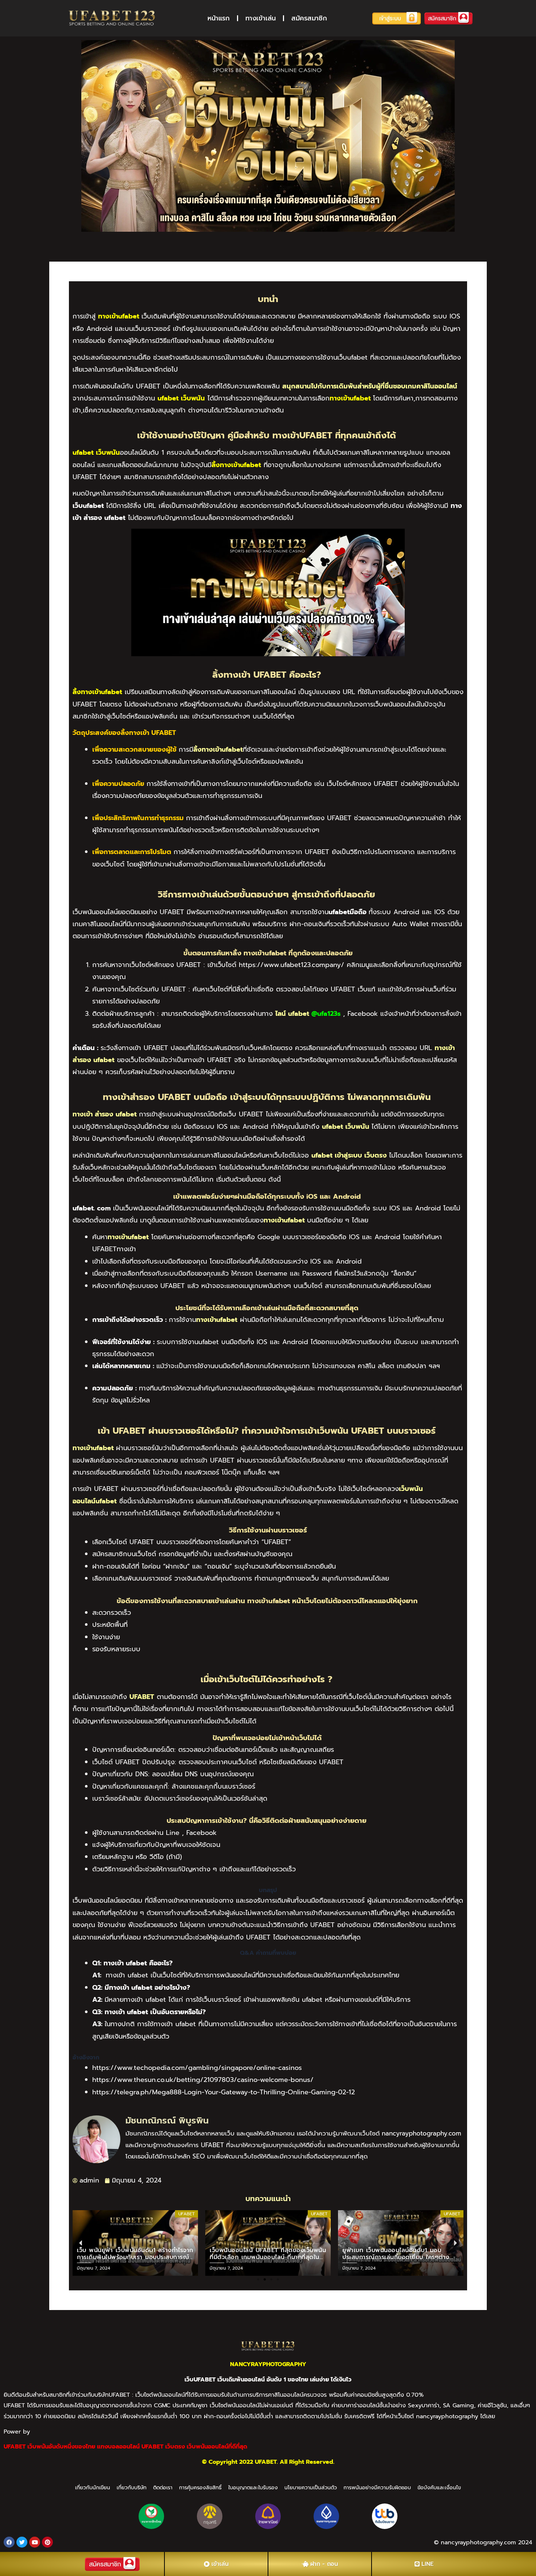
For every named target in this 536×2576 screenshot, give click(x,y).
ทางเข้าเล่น (261, 18)
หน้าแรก (219, 18)
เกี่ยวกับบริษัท (132, 2488)
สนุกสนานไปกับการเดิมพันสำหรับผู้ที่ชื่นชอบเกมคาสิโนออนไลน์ (370, 386)
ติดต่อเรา (163, 2488)
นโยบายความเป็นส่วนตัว (311, 2488)
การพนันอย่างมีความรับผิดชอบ (377, 2488)
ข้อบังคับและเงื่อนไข (439, 2488)
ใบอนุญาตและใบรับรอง (253, 2488)
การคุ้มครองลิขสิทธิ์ (200, 2488)
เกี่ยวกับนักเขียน (93, 2488)
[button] (258, 2279)
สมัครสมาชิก (309, 18)
